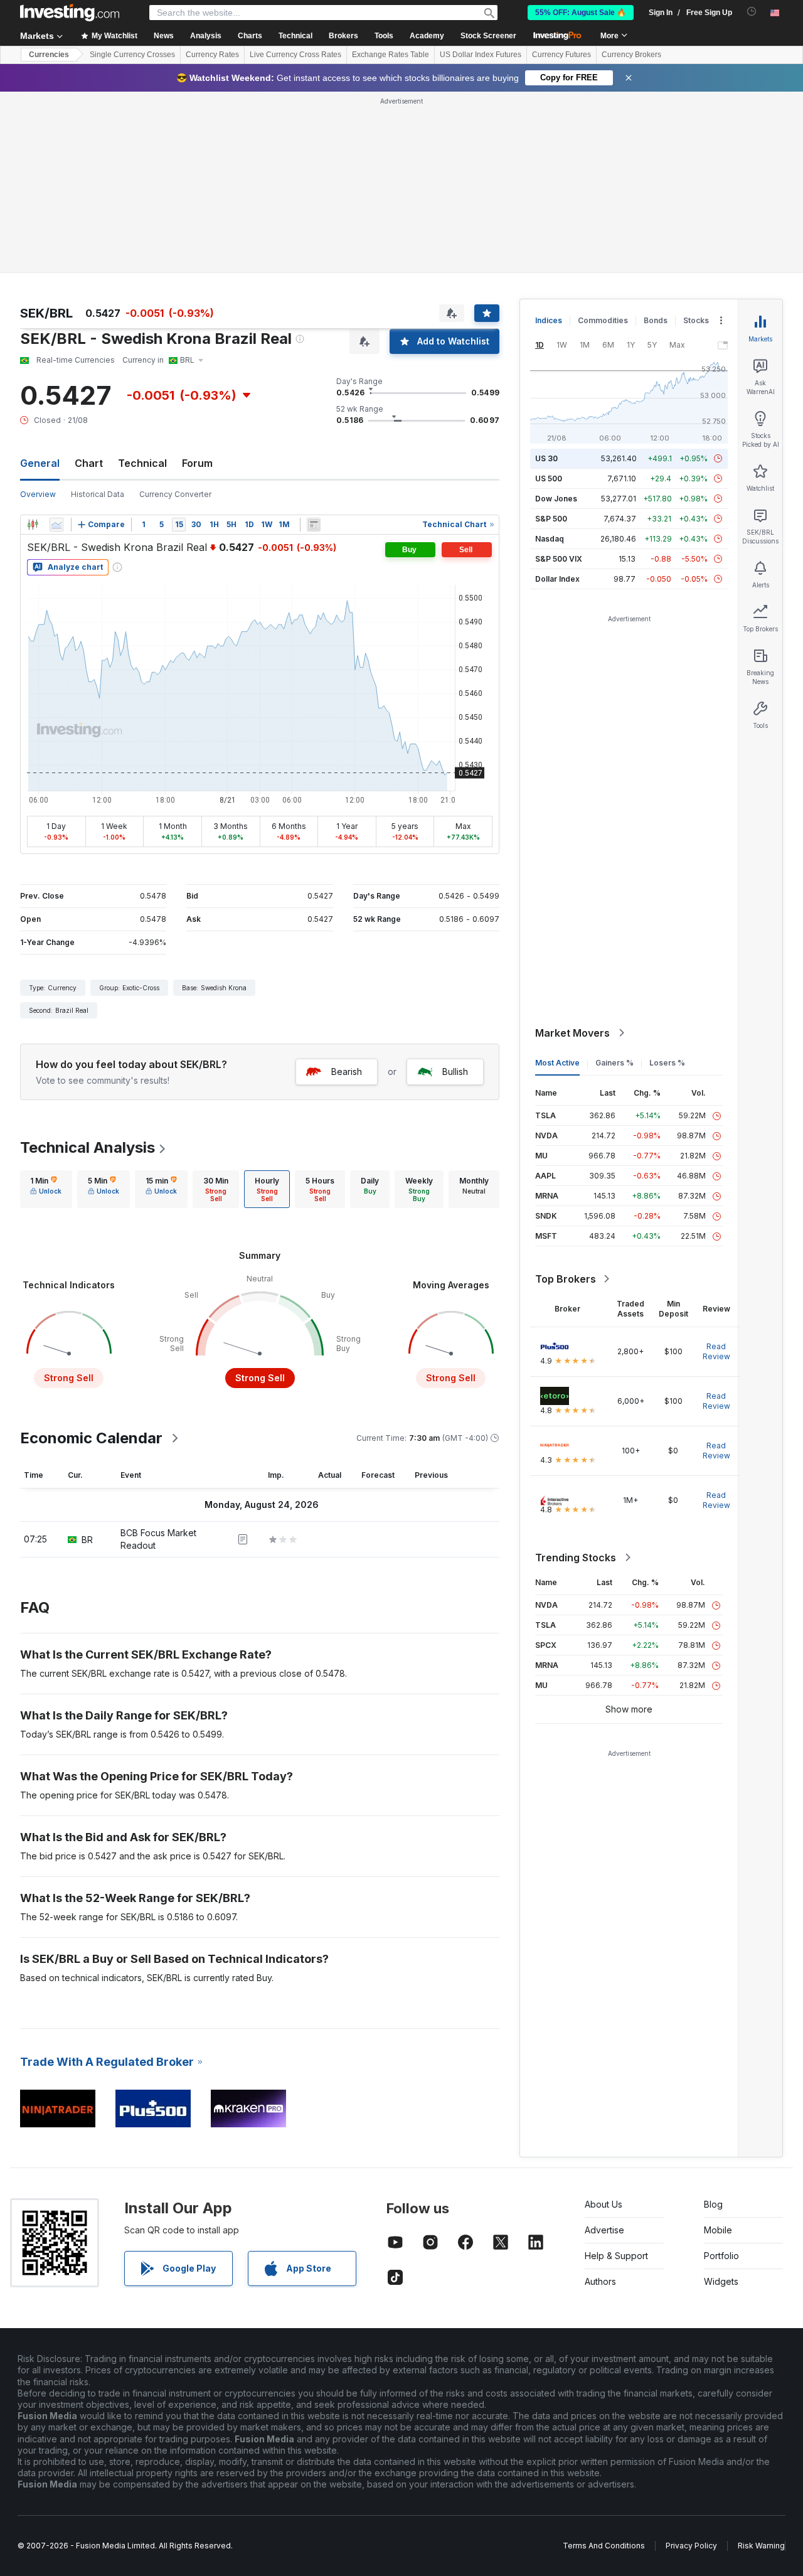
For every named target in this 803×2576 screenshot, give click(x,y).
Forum (197, 463)
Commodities (603, 320)
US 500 (549, 478)
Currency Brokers (631, 55)
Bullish (455, 1072)
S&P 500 (551, 519)
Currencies (49, 55)
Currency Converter (175, 494)
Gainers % (614, 1063)
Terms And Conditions (604, 2546)
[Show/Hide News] (314, 525)
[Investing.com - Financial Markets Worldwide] (70, 13)
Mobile (718, 2230)
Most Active (557, 1063)
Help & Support (616, 2256)
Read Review (716, 1351)
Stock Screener (488, 36)
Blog (713, 2204)
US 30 (546, 458)
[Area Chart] (56, 525)
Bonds (656, 320)
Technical (142, 463)
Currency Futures (561, 55)
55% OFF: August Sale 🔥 (581, 13)
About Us (604, 2204)
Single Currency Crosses (132, 55)
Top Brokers (566, 1279)
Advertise (604, 2230)
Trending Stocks (576, 1558)
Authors (600, 2281)
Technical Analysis (88, 1147)
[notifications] (752, 12)
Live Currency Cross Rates (295, 55)
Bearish (347, 1072)
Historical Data (98, 494)
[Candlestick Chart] (33, 525)
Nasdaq (550, 539)
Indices (549, 320)
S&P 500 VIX (559, 559)
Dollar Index (557, 579)
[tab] (46, 1189)
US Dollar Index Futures (481, 55)
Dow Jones (556, 499)
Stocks (696, 320)
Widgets (721, 2281)
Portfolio (721, 2256)
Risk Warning (761, 2546)
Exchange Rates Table (391, 55)
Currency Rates (212, 55)
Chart (89, 463)
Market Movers (572, 1033)
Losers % (667, 1063)
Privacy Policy (691, 2546)
